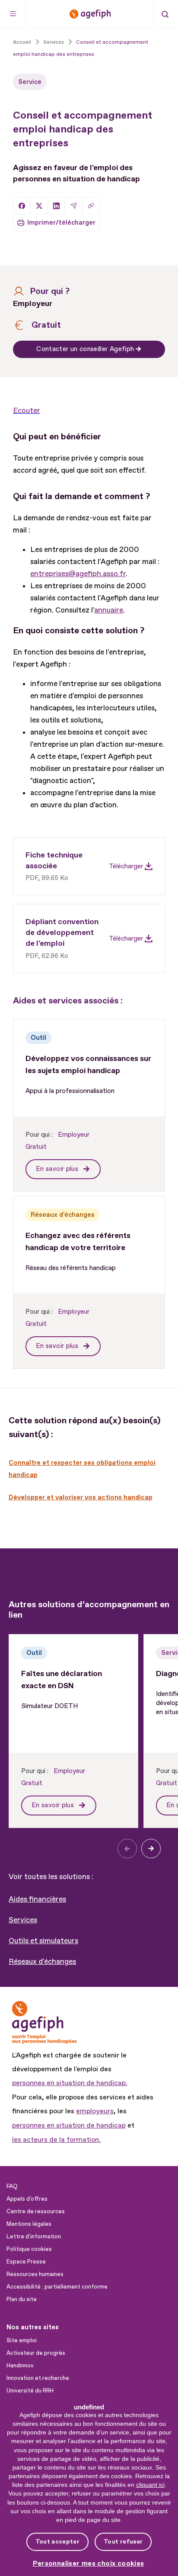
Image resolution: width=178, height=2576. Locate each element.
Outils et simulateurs (43, 1941)
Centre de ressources (36, 2212)
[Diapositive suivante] (151, 1849)
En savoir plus (58, 1169)
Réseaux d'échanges (42, 1962)
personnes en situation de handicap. (70, 2083)
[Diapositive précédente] (127, 1849)
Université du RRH (30, 2391)
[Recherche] (165, 14)
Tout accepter (57, 2542)
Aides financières (37, 1899)
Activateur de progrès (36, 2353)
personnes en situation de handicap (69, 2125)
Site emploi (22, 2341)
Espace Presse (26, 2262)
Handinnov (20, 2366)
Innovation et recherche (38, 2378)
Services (23, 1920)
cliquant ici (150, 2485)
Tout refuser (123, 2542)
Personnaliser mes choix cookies (89, 2564)
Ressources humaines (35, 2274)
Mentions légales (29, 2224)
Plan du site (22, 2299)
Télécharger (126, 866)
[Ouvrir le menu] (13, 14)
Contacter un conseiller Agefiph (85, 349)
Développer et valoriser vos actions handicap (81, 1498)
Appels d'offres (27, 2199)
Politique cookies (29, 2249)
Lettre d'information (34, 2237)
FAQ (12, 2186)
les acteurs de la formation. (56, 2140)
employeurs (95, 2111)
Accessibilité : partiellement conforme (57, 2287)
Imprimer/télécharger (61, 223)
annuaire (109, 610)
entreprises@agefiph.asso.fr (78, 574)
